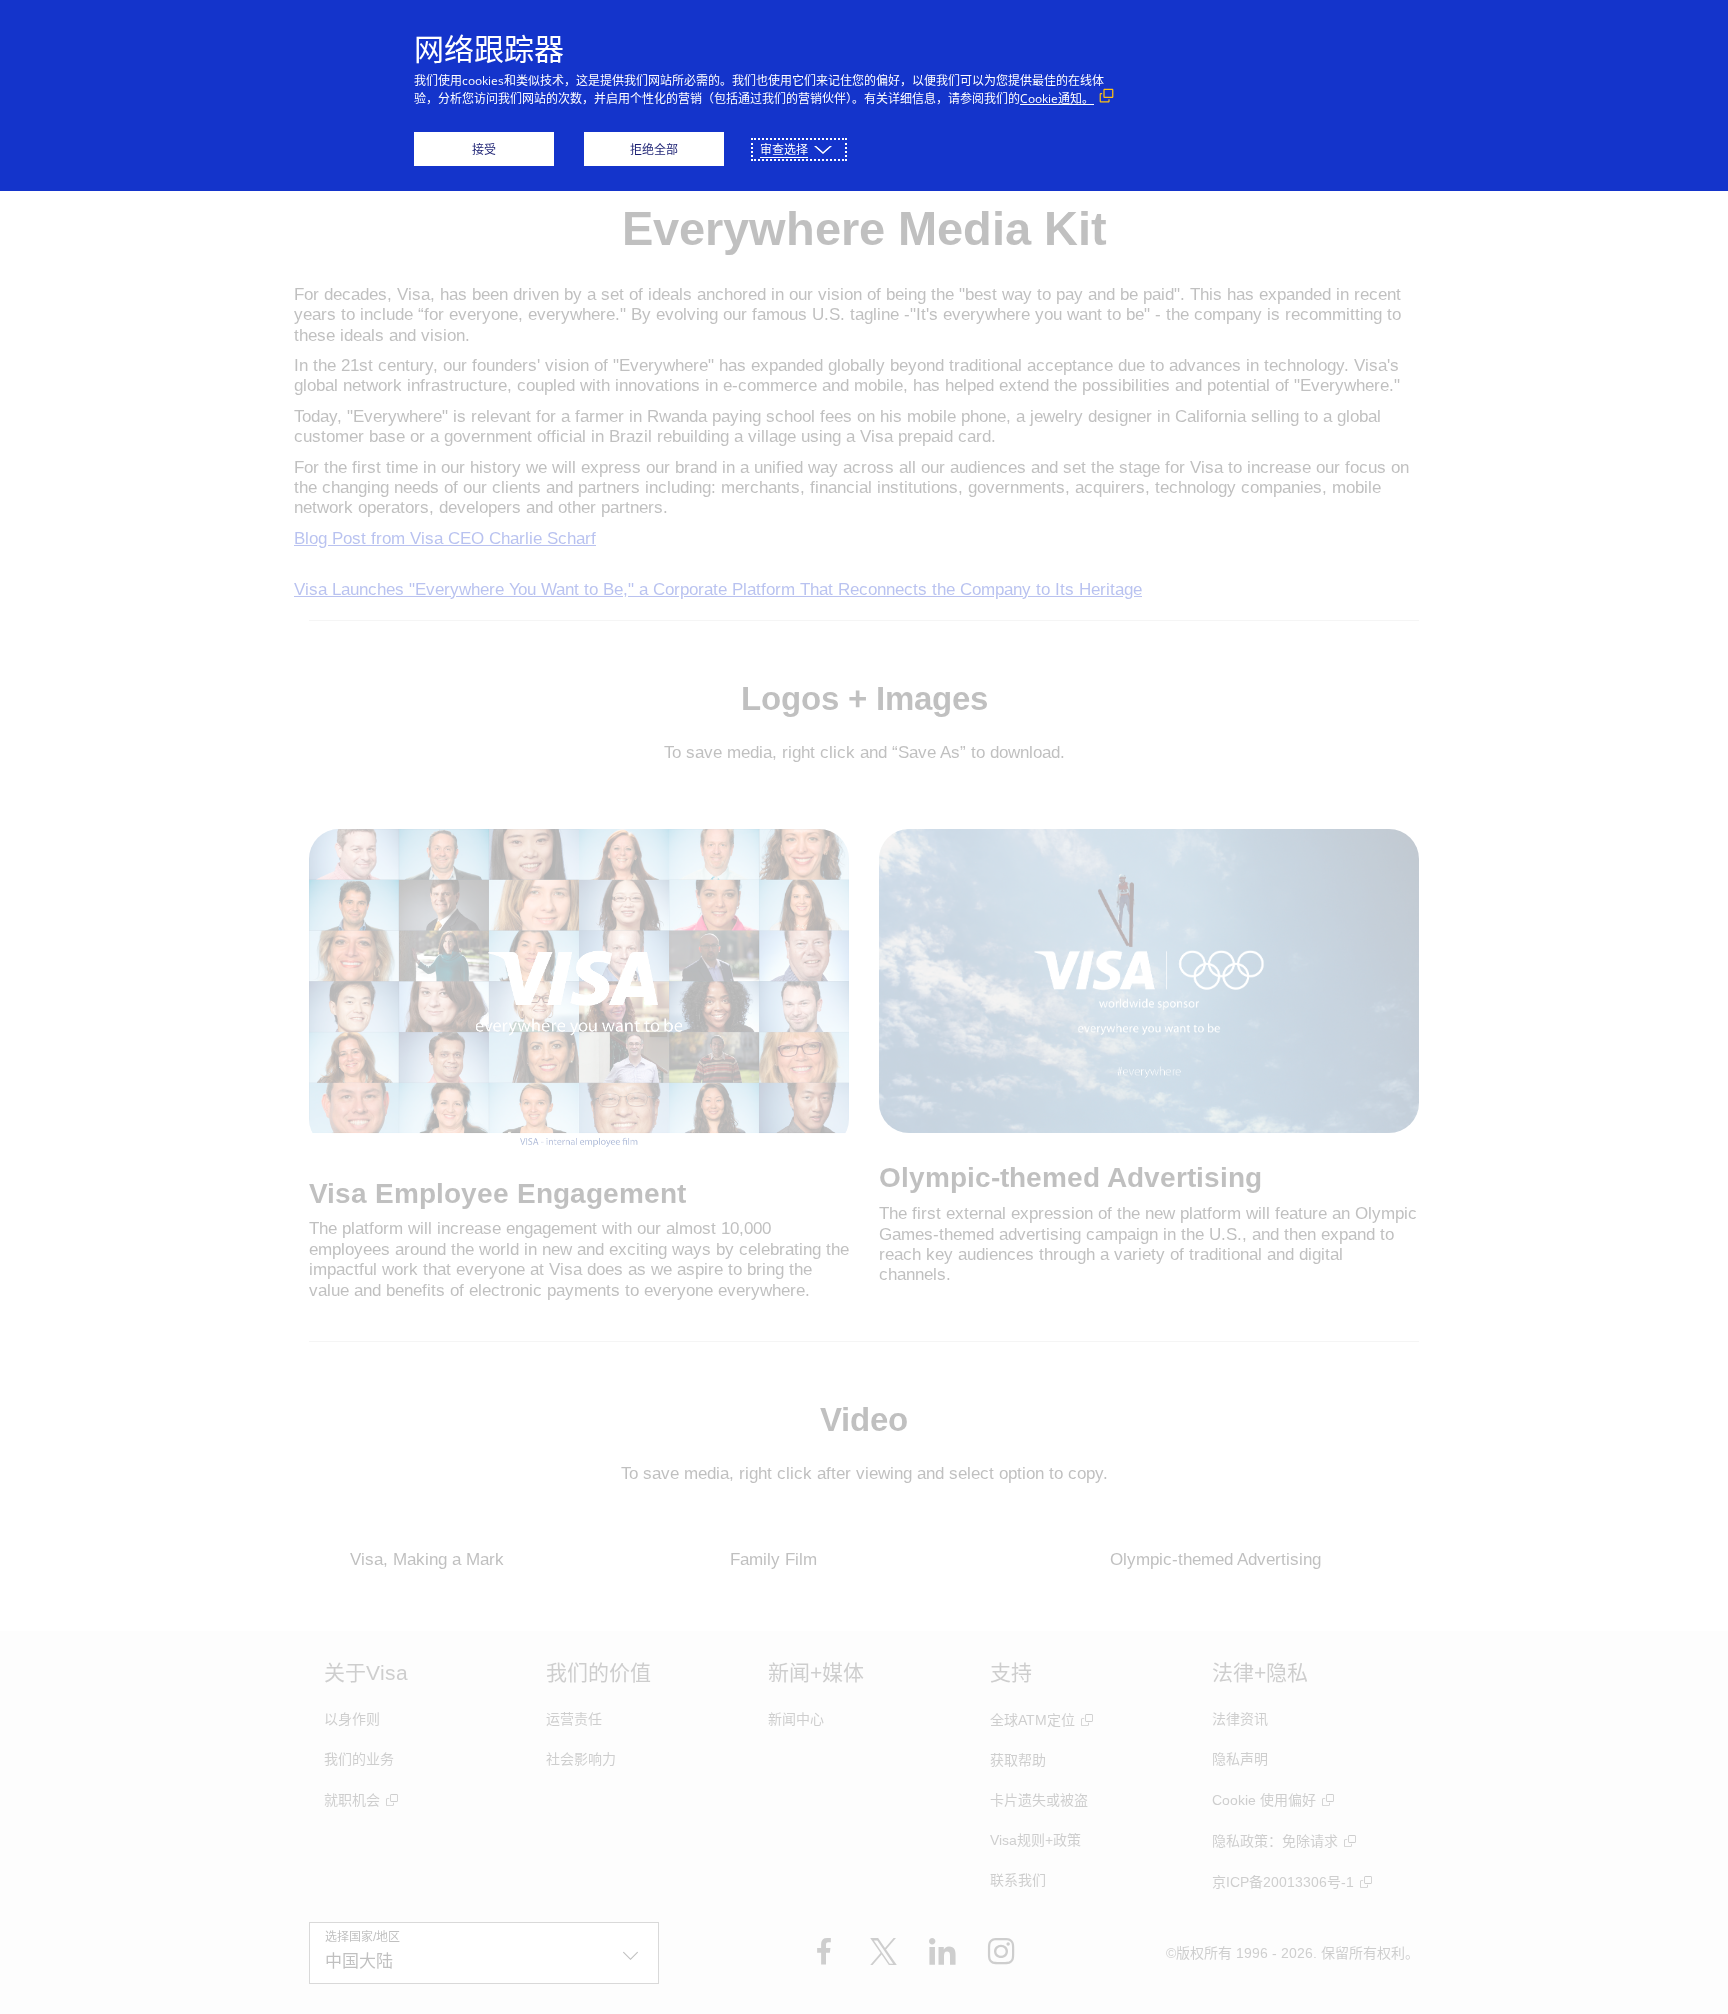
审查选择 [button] (784, 149)
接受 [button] (484, 149)
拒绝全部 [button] (654, 149)
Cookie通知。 (1057, 98)
